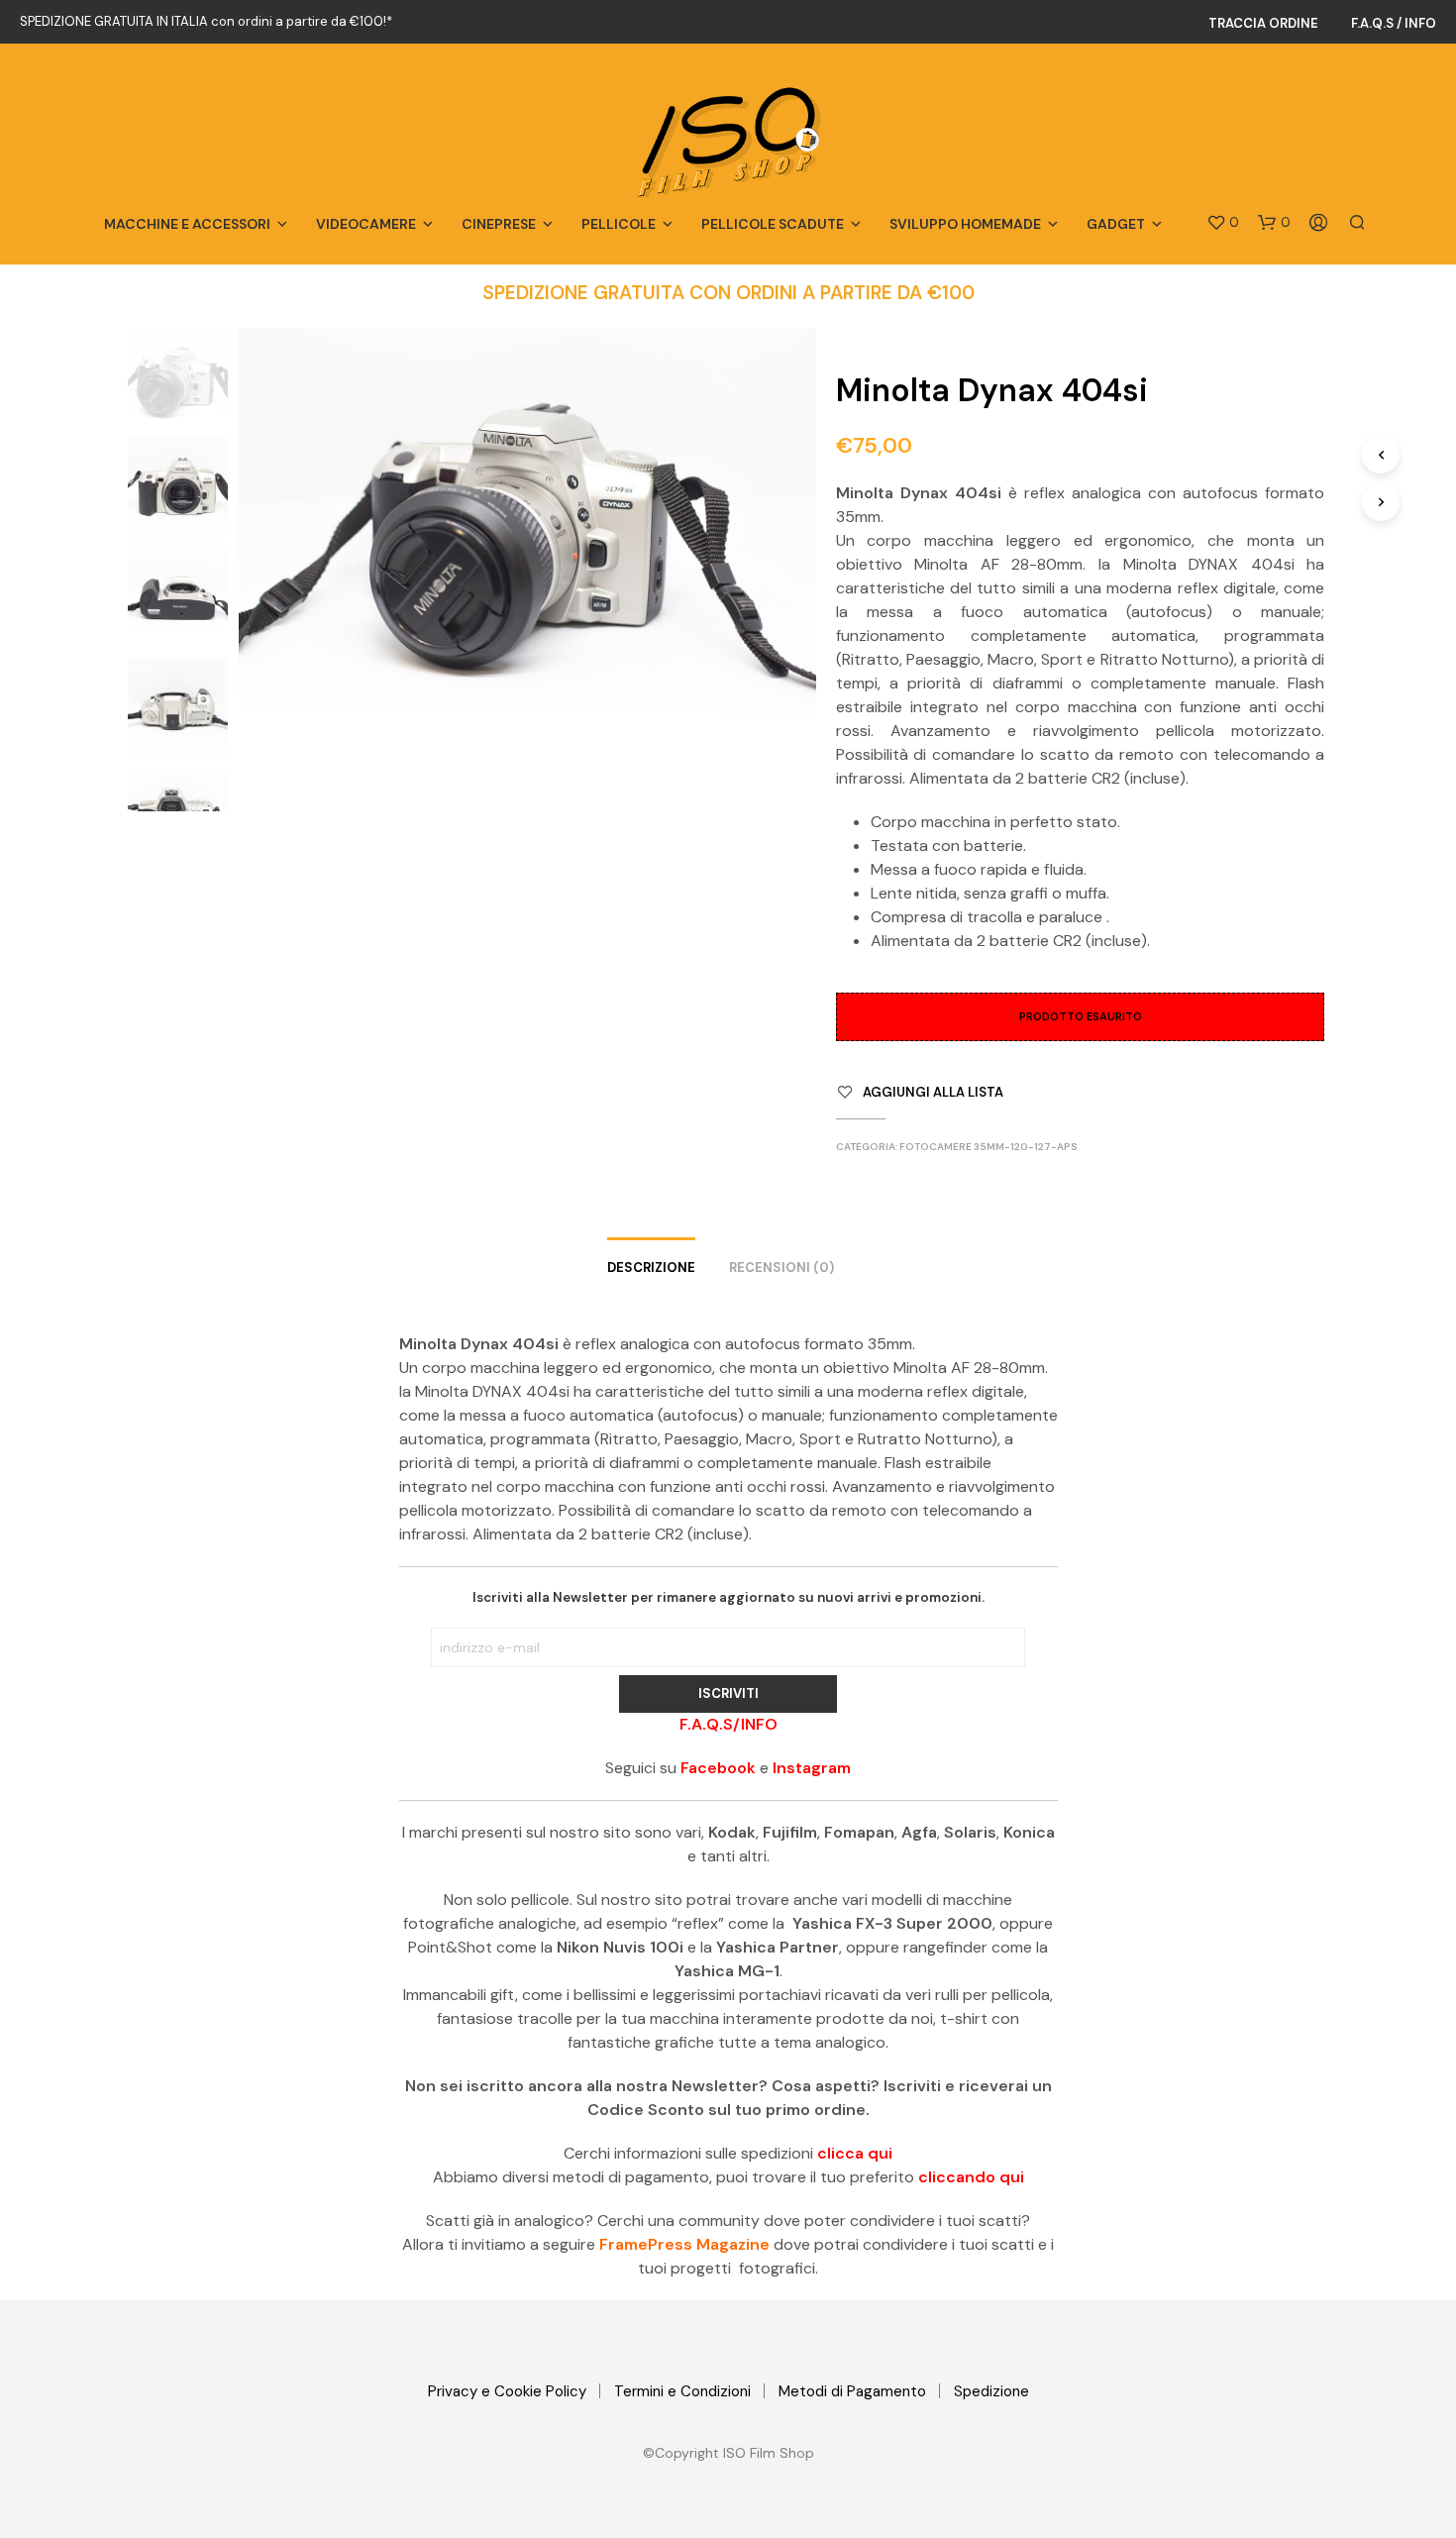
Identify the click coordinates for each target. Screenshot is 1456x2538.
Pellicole (619, 224)
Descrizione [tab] (651, 1268)
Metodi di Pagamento (852, 2391)
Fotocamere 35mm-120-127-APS (988, 1147)
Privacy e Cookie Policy (507, 2391)
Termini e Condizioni (682, 2391)
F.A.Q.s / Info (1394, 23)
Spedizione (991, 2391)
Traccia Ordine (1263, 23)
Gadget (1116, 224)
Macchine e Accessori (187, 224)
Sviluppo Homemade (965, 224)
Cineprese (499, 224)
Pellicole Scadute (773, 224)
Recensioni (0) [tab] (781, 1268)
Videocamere (366, 224)
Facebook (718, 1768)
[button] (1223, 223)
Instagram (812, 1768)
